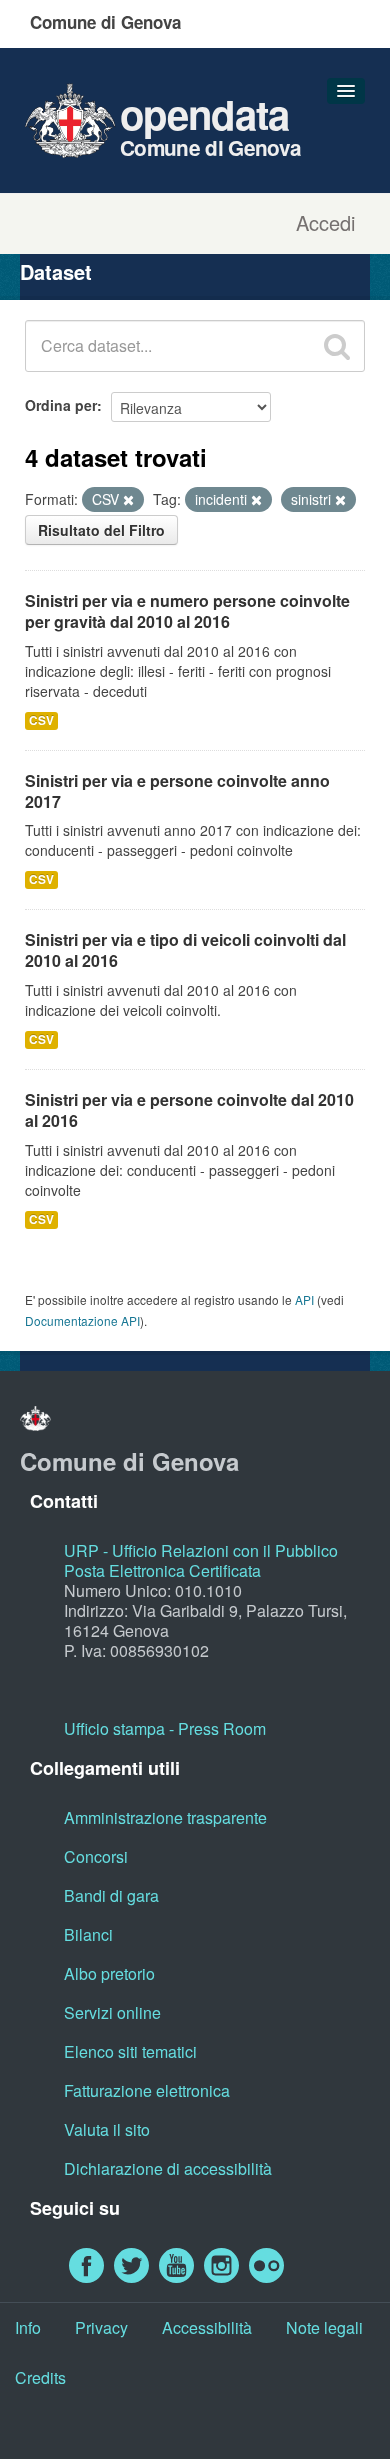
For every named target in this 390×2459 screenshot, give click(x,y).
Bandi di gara (111, 1895)
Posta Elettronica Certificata (162, 1570)
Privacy (101, 2327)
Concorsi (96, 1856)
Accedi (325, 223)
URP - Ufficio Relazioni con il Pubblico (201, 1550)
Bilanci (88, 1934)
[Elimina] (128, 500)
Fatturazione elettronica (147, 2090)
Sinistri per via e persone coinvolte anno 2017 (177, 791)
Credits (40, 2377)
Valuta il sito (107, 2129)
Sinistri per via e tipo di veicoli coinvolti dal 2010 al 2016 (185, 950)
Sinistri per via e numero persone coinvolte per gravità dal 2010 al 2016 (187, 611)
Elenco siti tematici (130, 2051)
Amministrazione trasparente (165, 1817)
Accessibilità (207, 2327)
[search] (337, 346)
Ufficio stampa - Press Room (165, 1728)
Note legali (324, 2327)
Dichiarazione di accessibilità (168, 2168)
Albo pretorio (109, 1973)
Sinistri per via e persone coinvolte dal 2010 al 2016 (189, 1110)
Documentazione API (82, 1320)
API (304, 1299)
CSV (41, 720)
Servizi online (112, 2012)
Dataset (56, 271)
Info (28, 2327)
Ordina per (61, 405)
